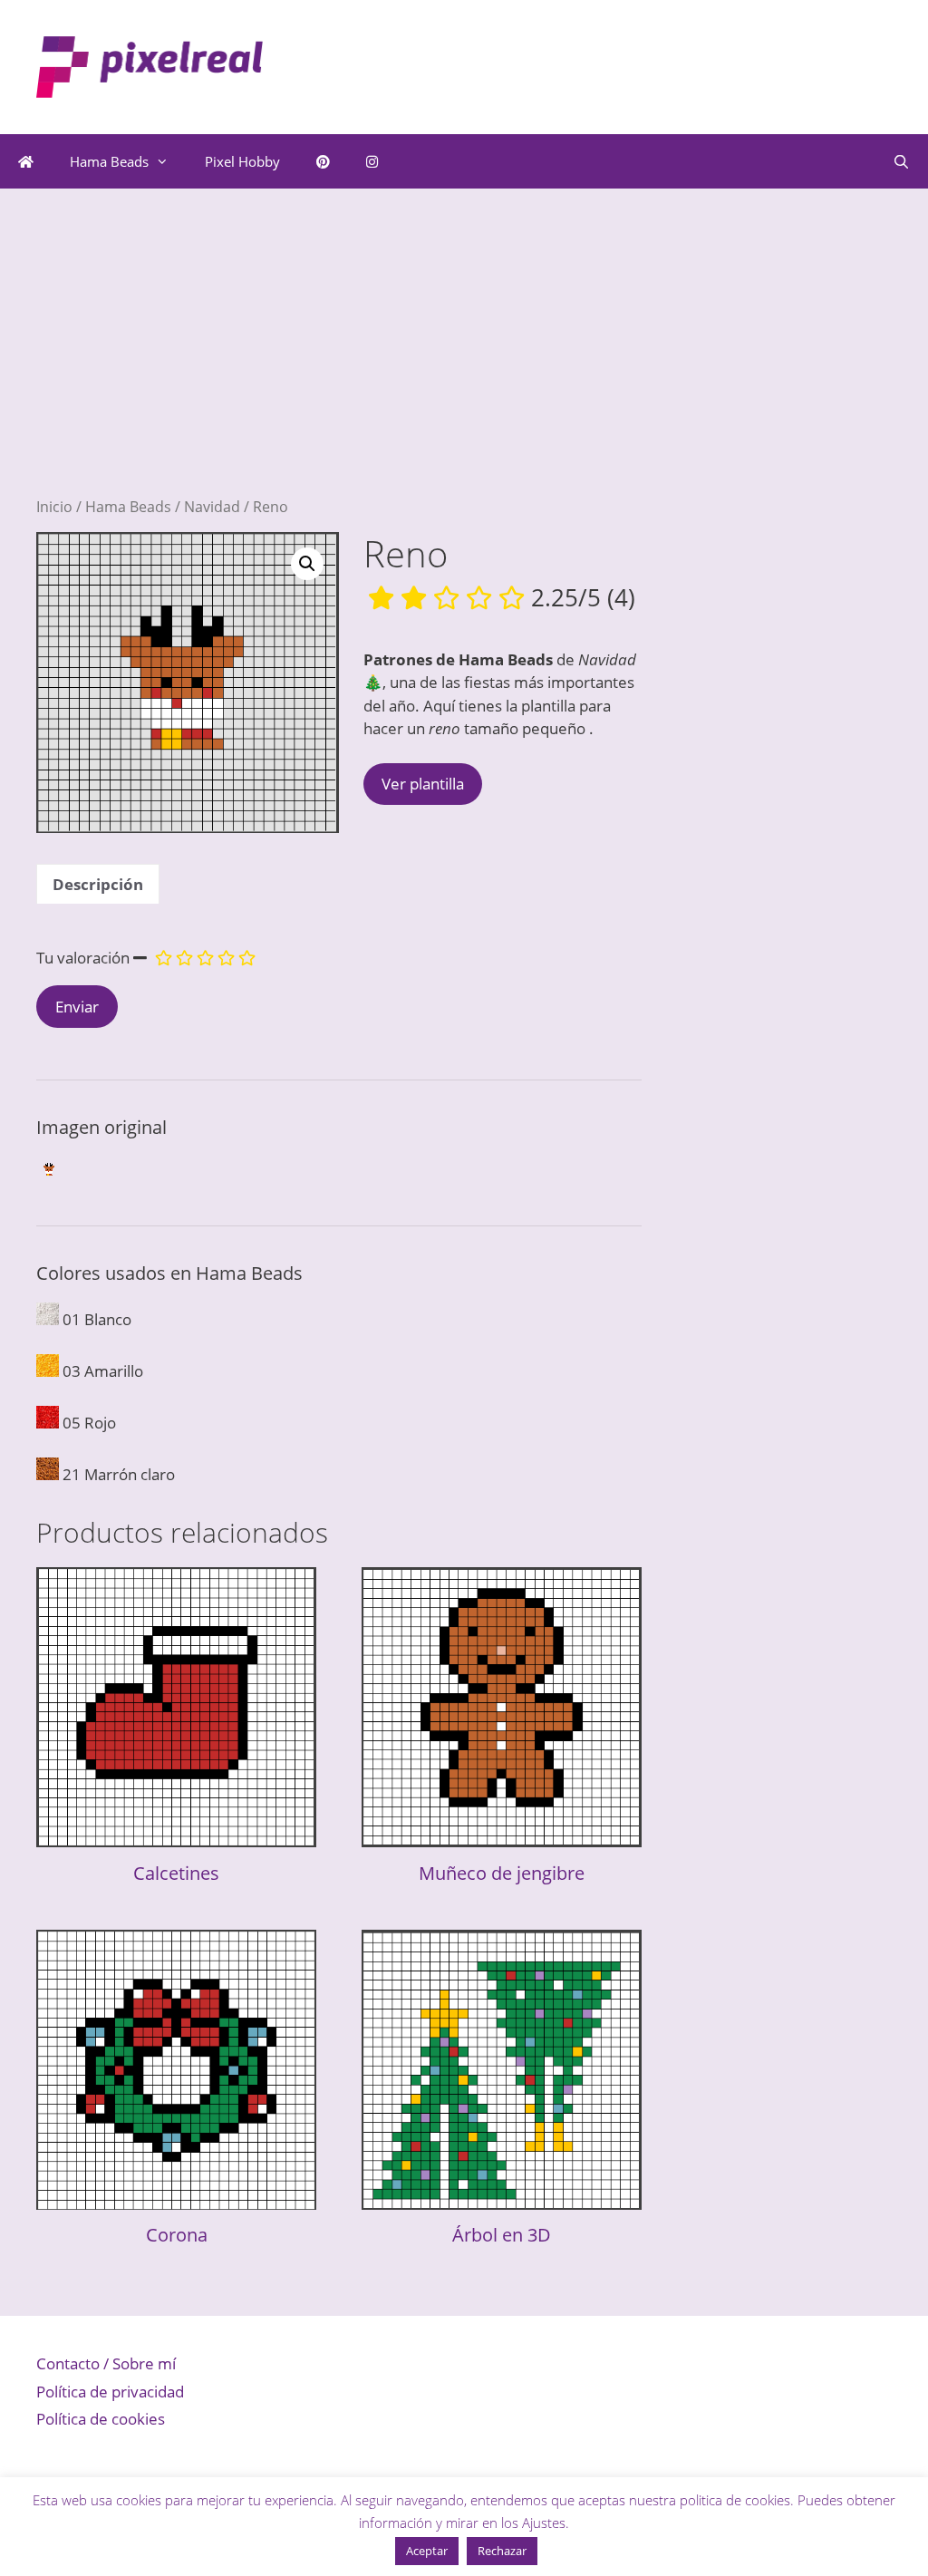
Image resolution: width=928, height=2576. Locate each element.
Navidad (212, 507)
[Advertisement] (339, 370)
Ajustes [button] (544, 2523)
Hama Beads (109, 161)
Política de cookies (101, 2419)
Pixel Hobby (242, 161)
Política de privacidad (110, 2392)
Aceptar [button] (427, 2551)
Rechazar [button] (502, 2551)
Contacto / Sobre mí (106, 2363)
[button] (307, 564)
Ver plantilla (423, 784)
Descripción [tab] (98, 884)
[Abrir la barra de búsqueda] (901, 161)
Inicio (54, 507)
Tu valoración (83, 958)
